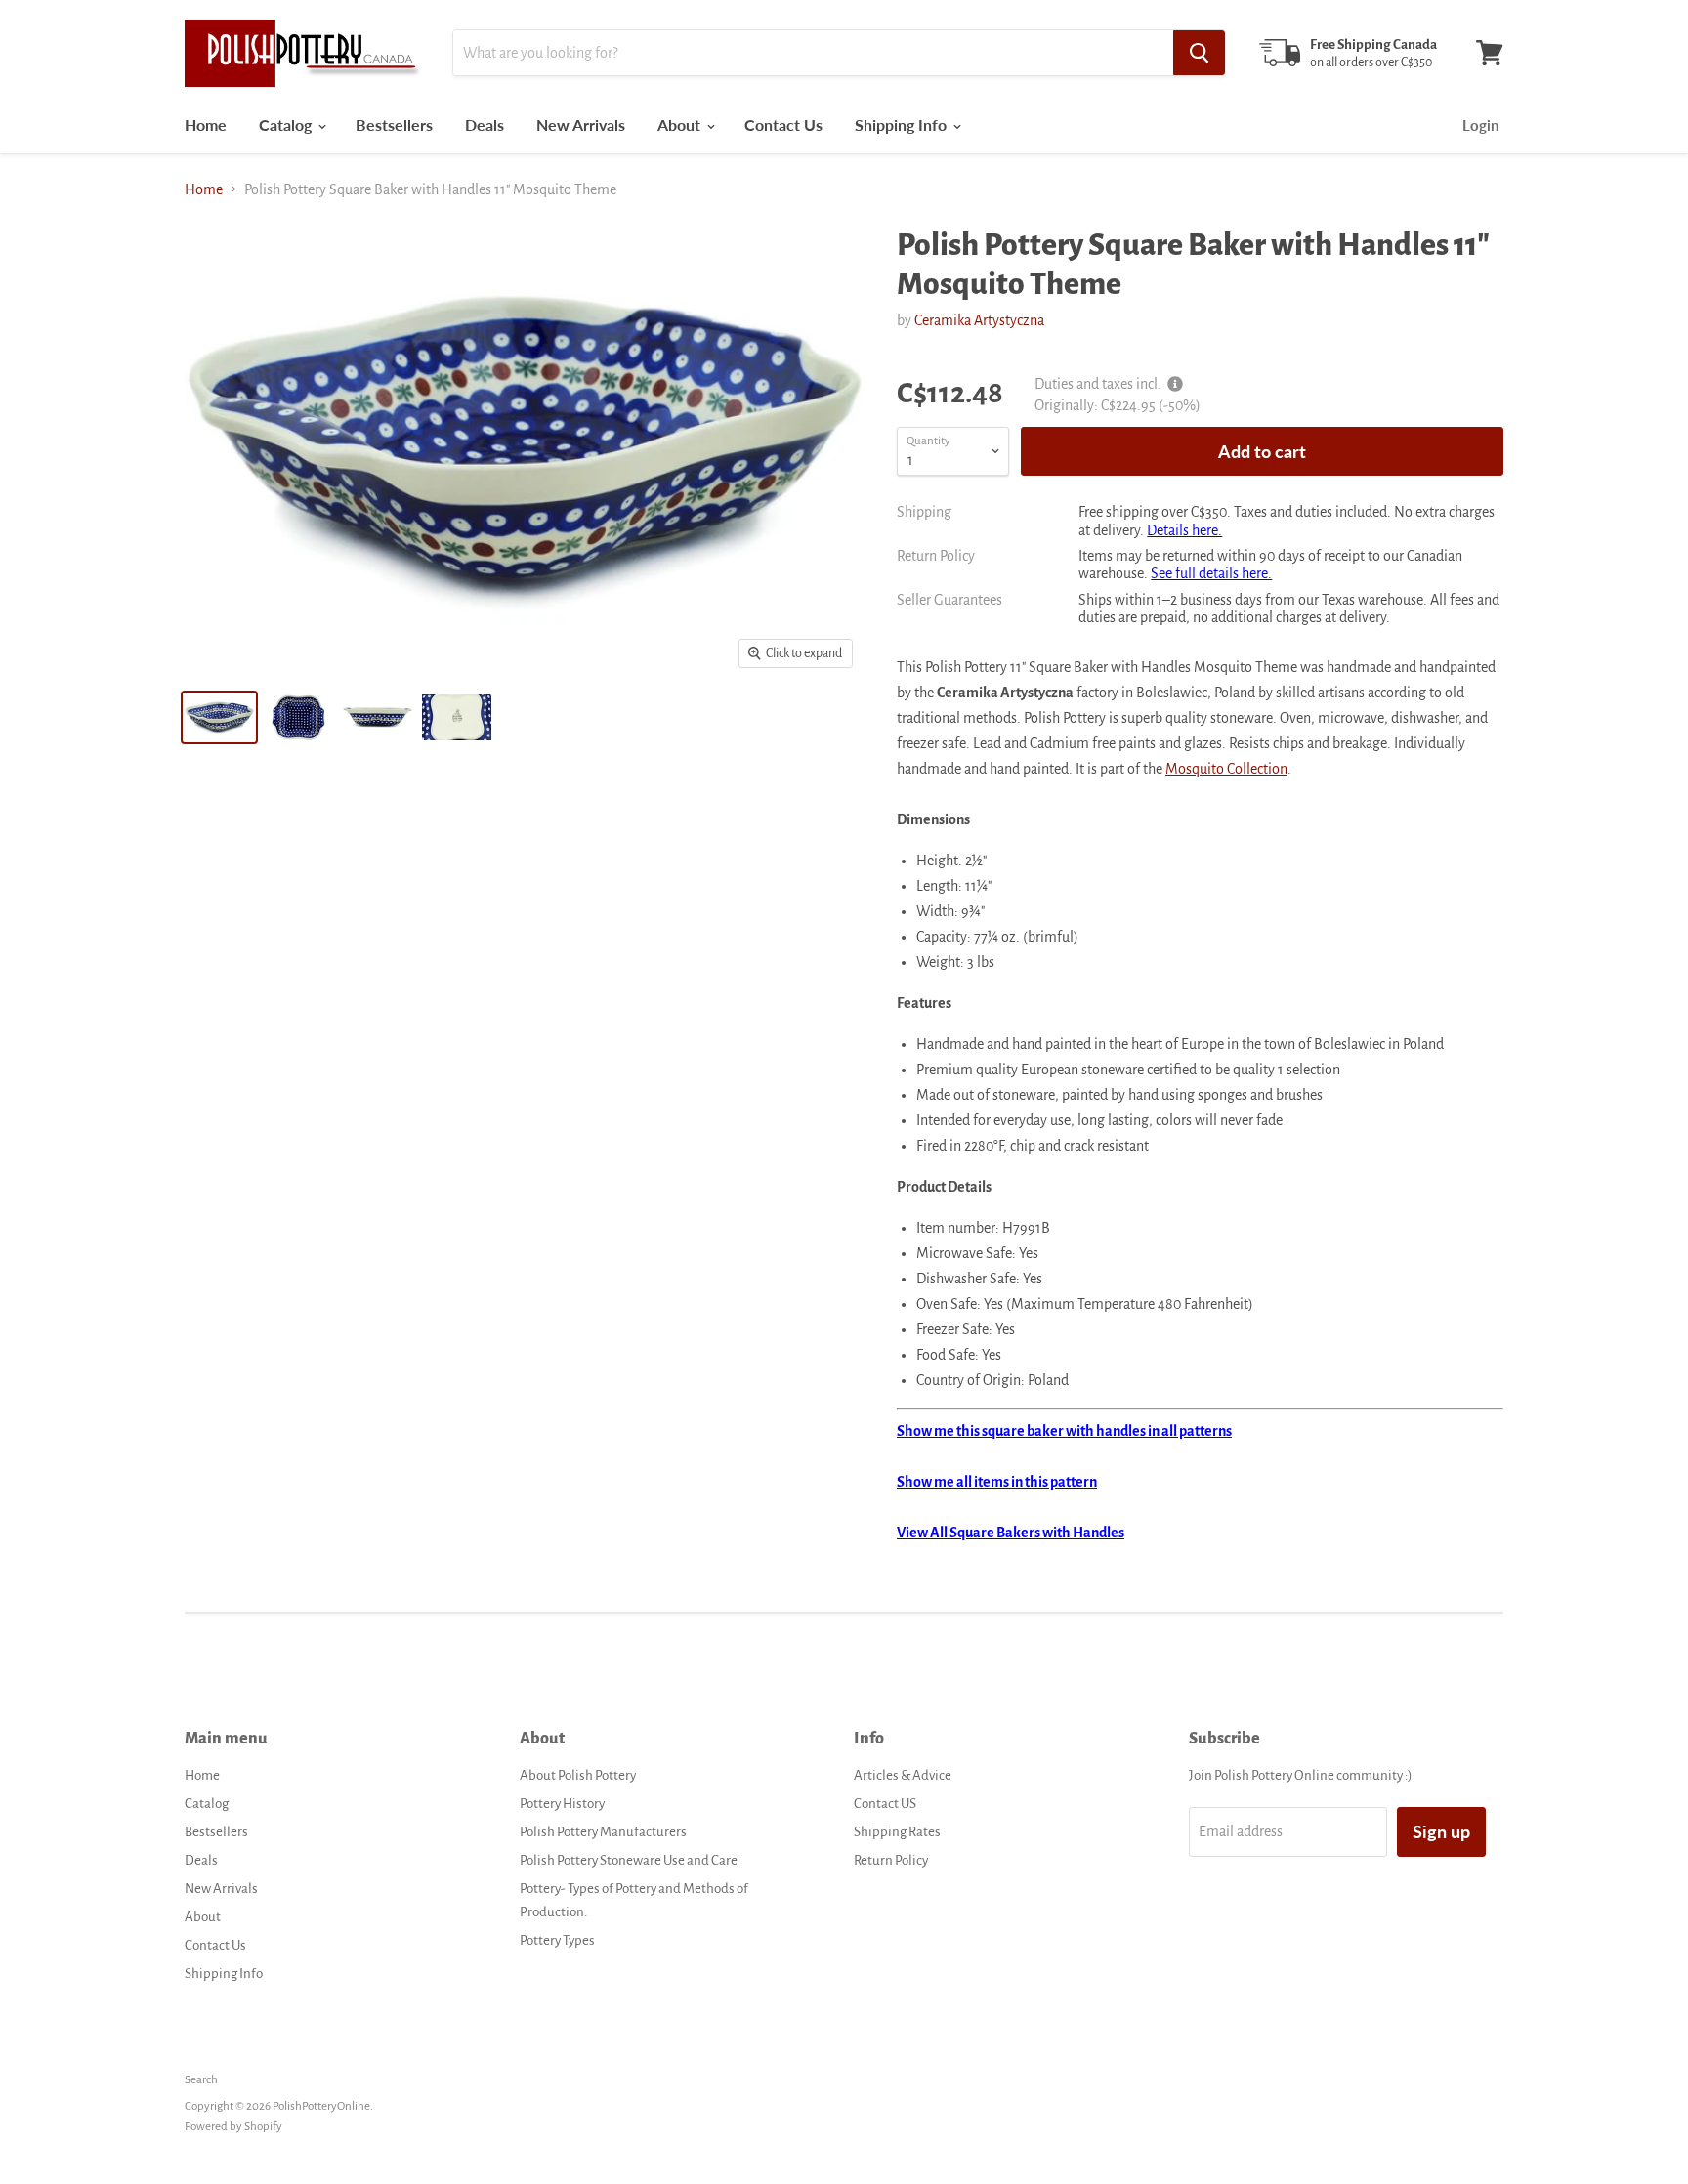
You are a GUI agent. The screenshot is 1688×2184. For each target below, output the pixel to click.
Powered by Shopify (233, 2127)
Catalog (287, 125)
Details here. (1184, 530)
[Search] (1199, 53)
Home (206, 125)
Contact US (885, 1804)
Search (201, 2080)
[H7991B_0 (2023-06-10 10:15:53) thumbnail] (457, 717)
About (681, 125)
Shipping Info (903, 125)
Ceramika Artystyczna (979, 320)
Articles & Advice (903, 1775)
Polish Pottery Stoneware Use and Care (629, 1860)
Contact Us (783, 125)
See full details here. (1211, 573)
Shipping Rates (897, 1832)
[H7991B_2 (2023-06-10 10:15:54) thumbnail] (378, 717)
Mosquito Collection (1226, 769)
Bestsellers (394, 125)
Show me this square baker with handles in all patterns (1064, 1431)
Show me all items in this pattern (997, 1482)
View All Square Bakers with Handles (1011, 1533)
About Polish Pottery (578, 1775)
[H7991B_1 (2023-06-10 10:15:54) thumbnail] (298, 717)
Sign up (1441, 1831)
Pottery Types (557, 1940)
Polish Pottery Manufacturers (603, 1832)
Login (1480, 125)
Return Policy (891, 1860)
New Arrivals (581, 125)
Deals (485, 125)
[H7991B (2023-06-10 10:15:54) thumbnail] (219, 717)
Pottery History (562, 1804)
